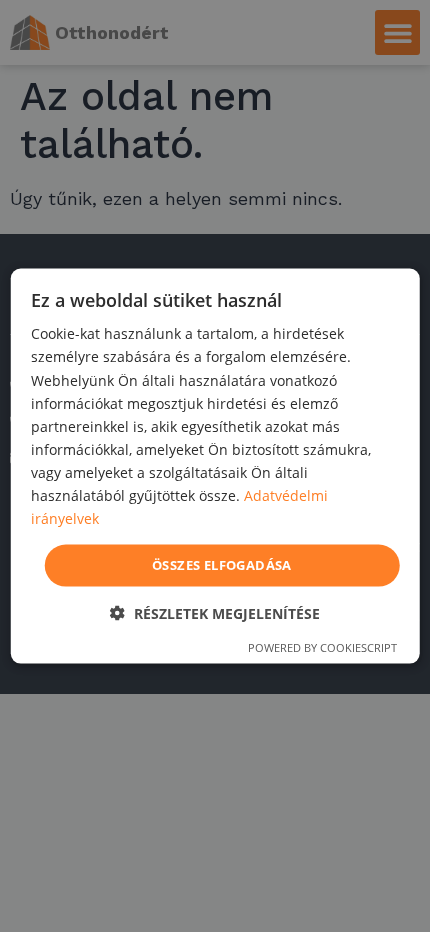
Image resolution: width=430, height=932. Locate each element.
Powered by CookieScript (322, 646)
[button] (215, 612)
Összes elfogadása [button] (222, 565)
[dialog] (215, 466)
